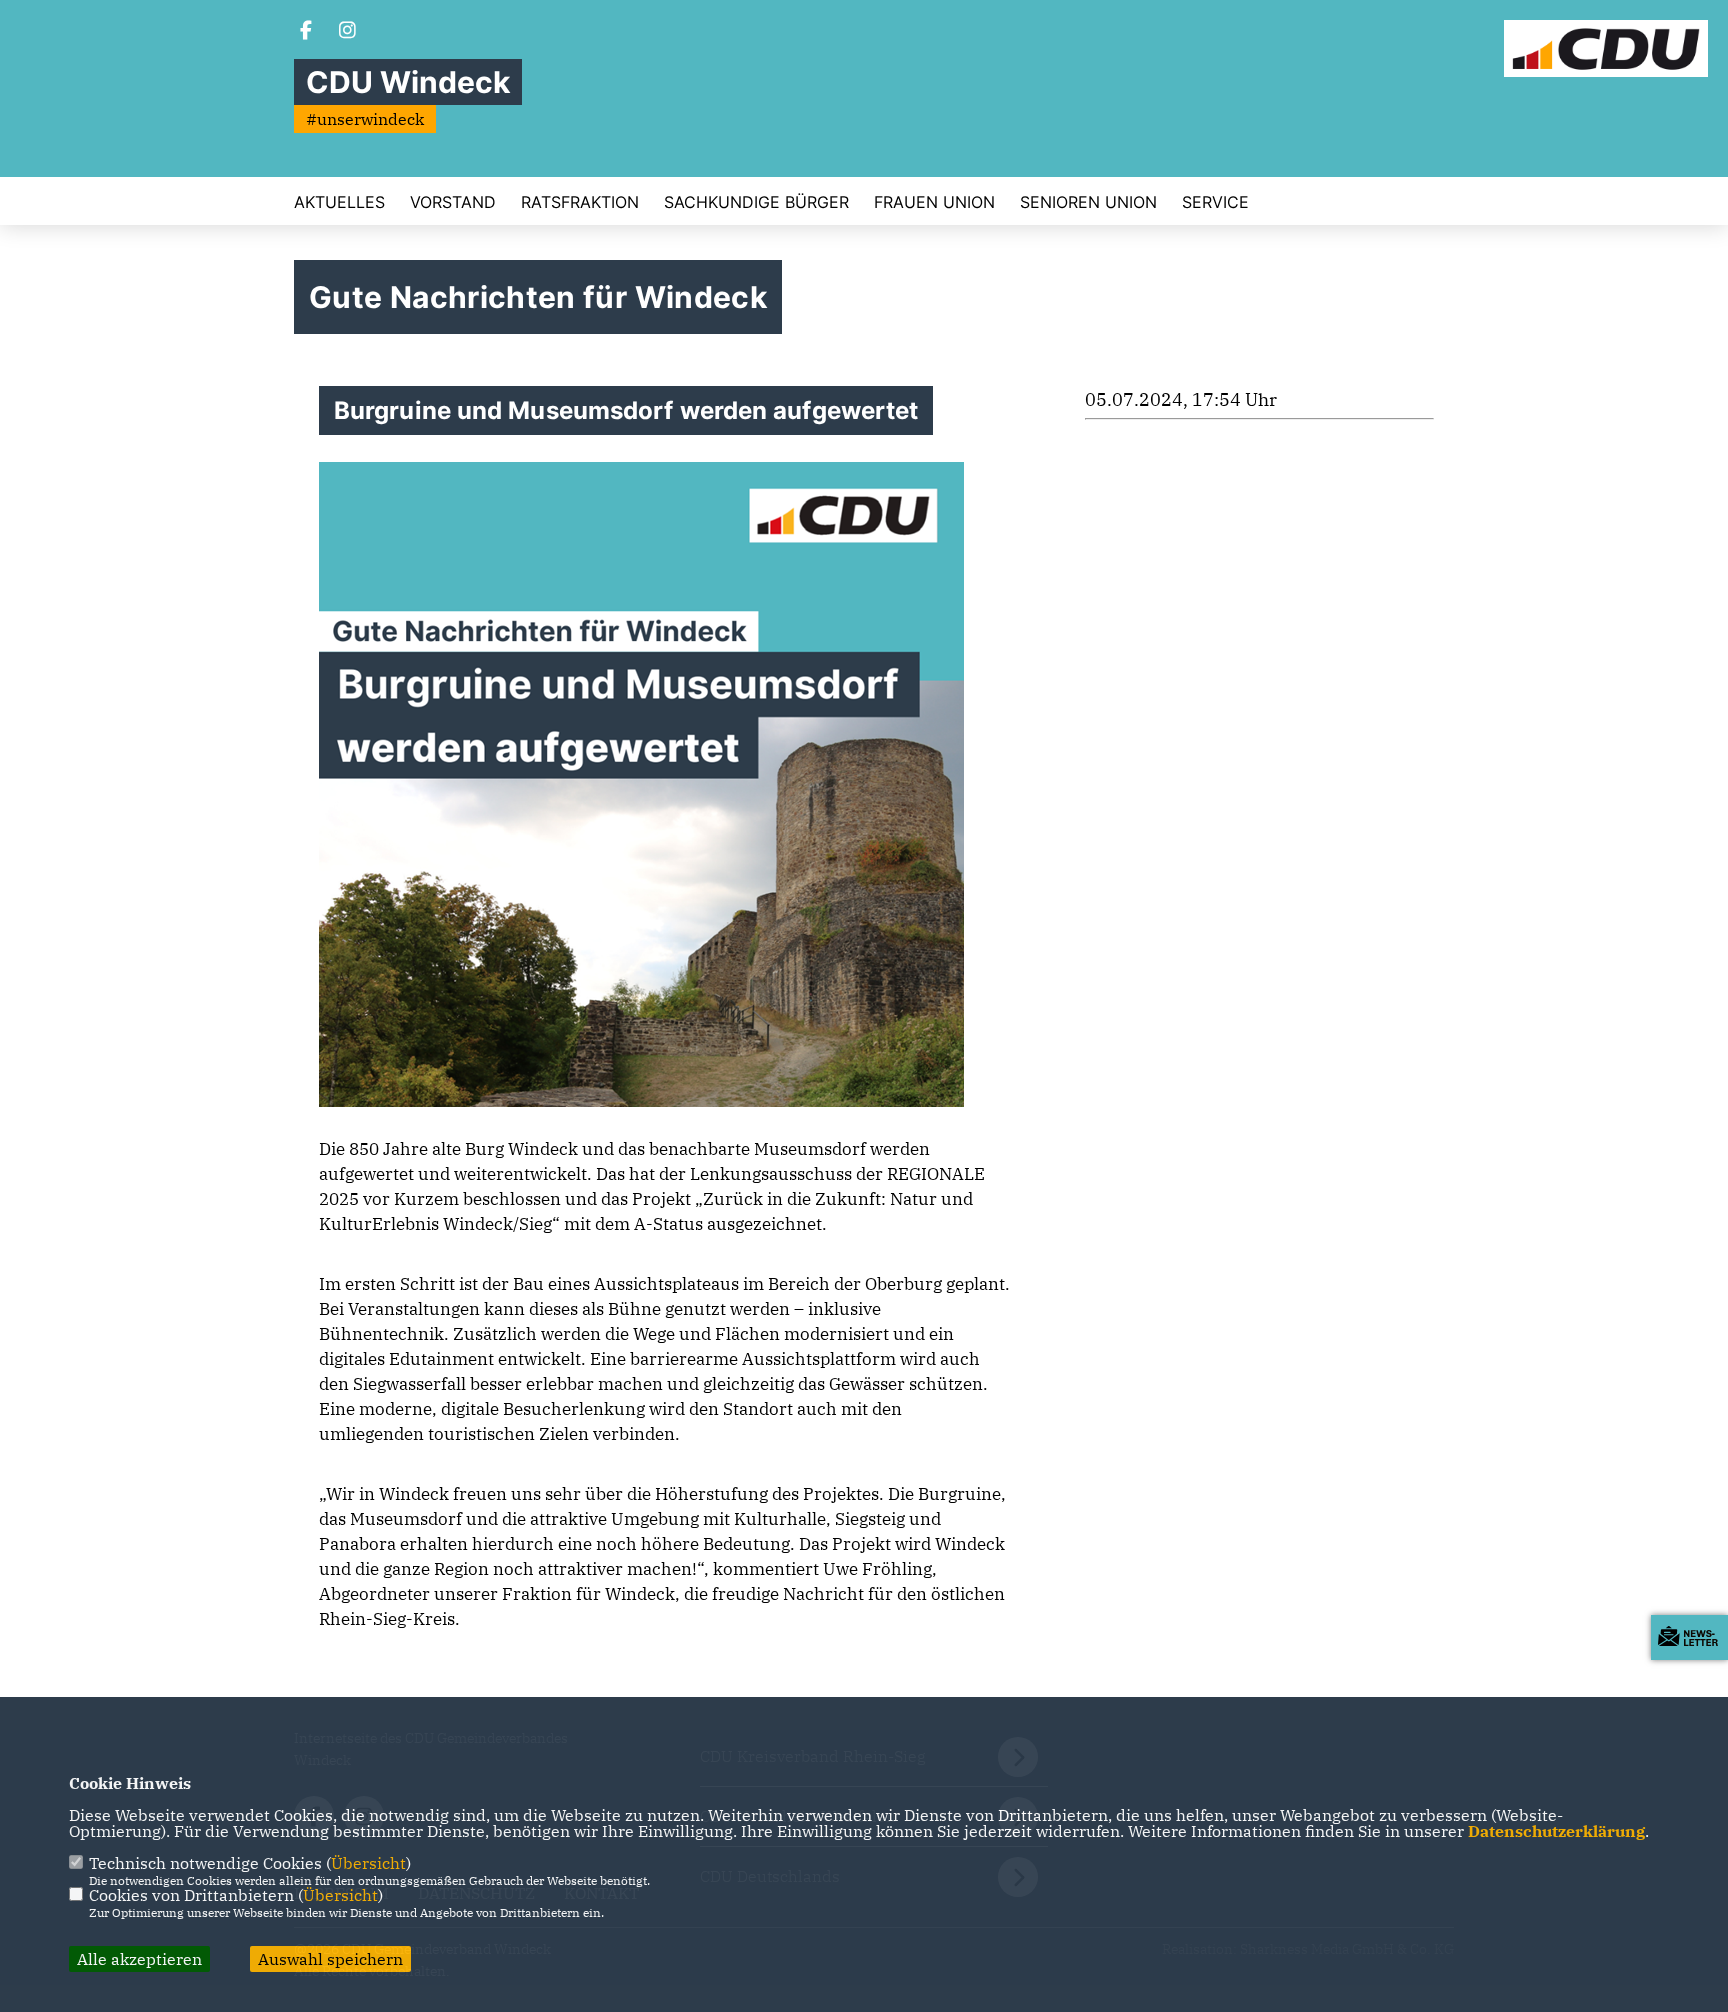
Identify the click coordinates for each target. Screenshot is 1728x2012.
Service (1215, 202)
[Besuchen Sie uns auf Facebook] (306, 32)
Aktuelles (339, 202)
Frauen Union (934, 202)
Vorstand (453, 202)
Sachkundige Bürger (756, 202)
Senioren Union (1088, 202)
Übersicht (368, 1863)
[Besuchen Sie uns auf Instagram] (348, 32)
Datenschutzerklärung (1556, 1831)
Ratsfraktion (580, 202)
